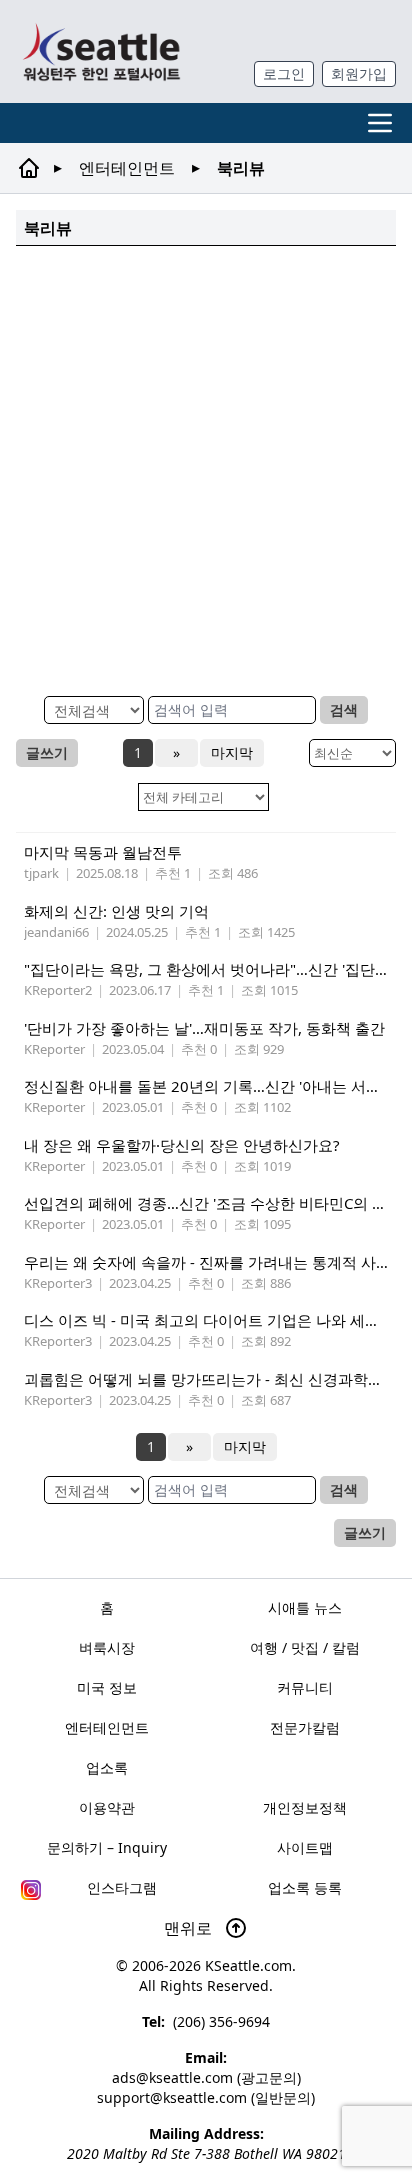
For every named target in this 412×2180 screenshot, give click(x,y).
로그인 (284, 73)
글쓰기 (47, 752)
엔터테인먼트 (127, 168)
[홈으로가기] (101, 51)
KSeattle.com (248, 1965)
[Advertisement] (206, 468)
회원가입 (359, 73)
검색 (344, 709)
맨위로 (190, 1928)
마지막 (232, 752)
